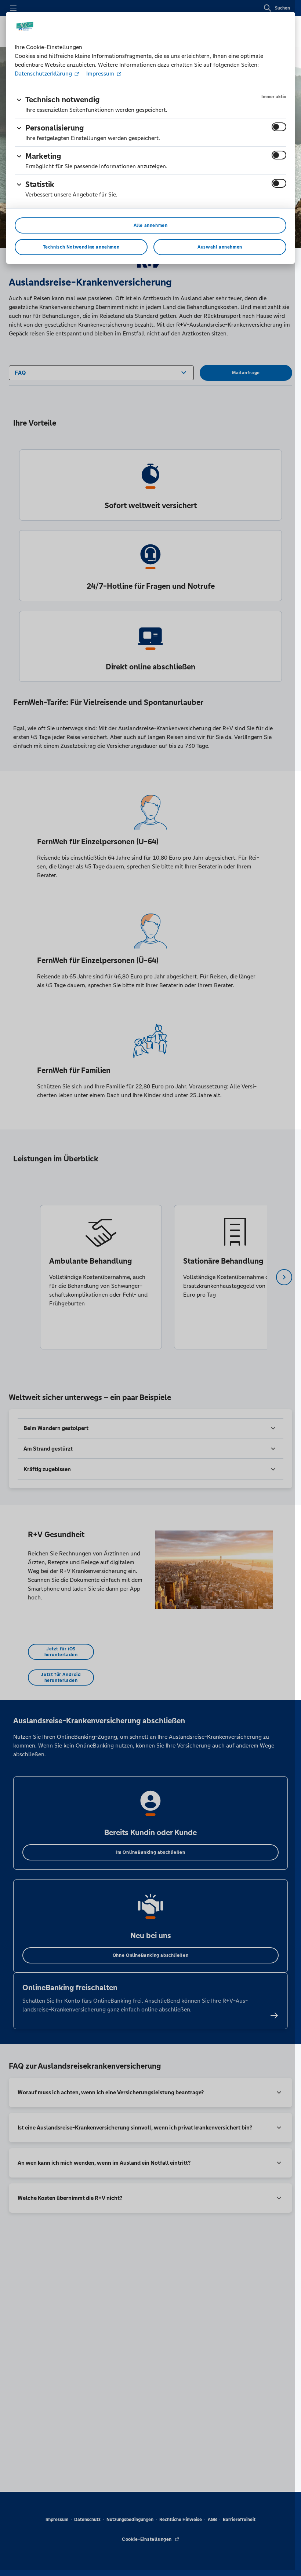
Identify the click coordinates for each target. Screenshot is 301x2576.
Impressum (100, 74)
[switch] (279, 127)
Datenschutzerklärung (44, 74)
